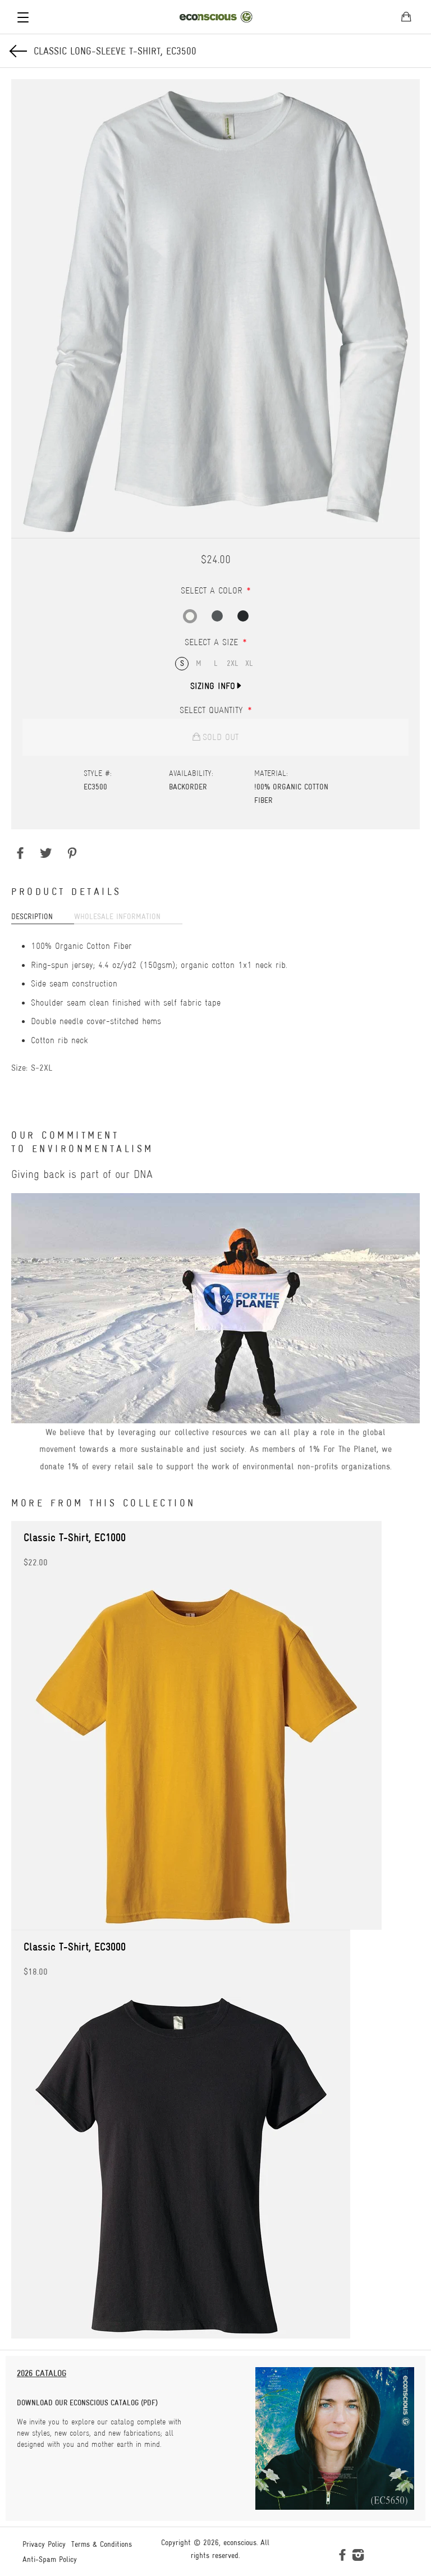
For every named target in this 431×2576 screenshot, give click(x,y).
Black (243, 616)
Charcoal (217, 616)
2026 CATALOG (42, 2373)
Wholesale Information (117, 916)
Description (32, 916)
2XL (233, 663)
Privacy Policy (44, 2544)
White (190, 616)
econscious (240, 2542)
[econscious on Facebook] (342, 2557)
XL (249, 663)
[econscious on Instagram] (358, 2557)
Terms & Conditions (102, 2544)
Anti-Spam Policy (50, 2559)
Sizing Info (213, 686)
